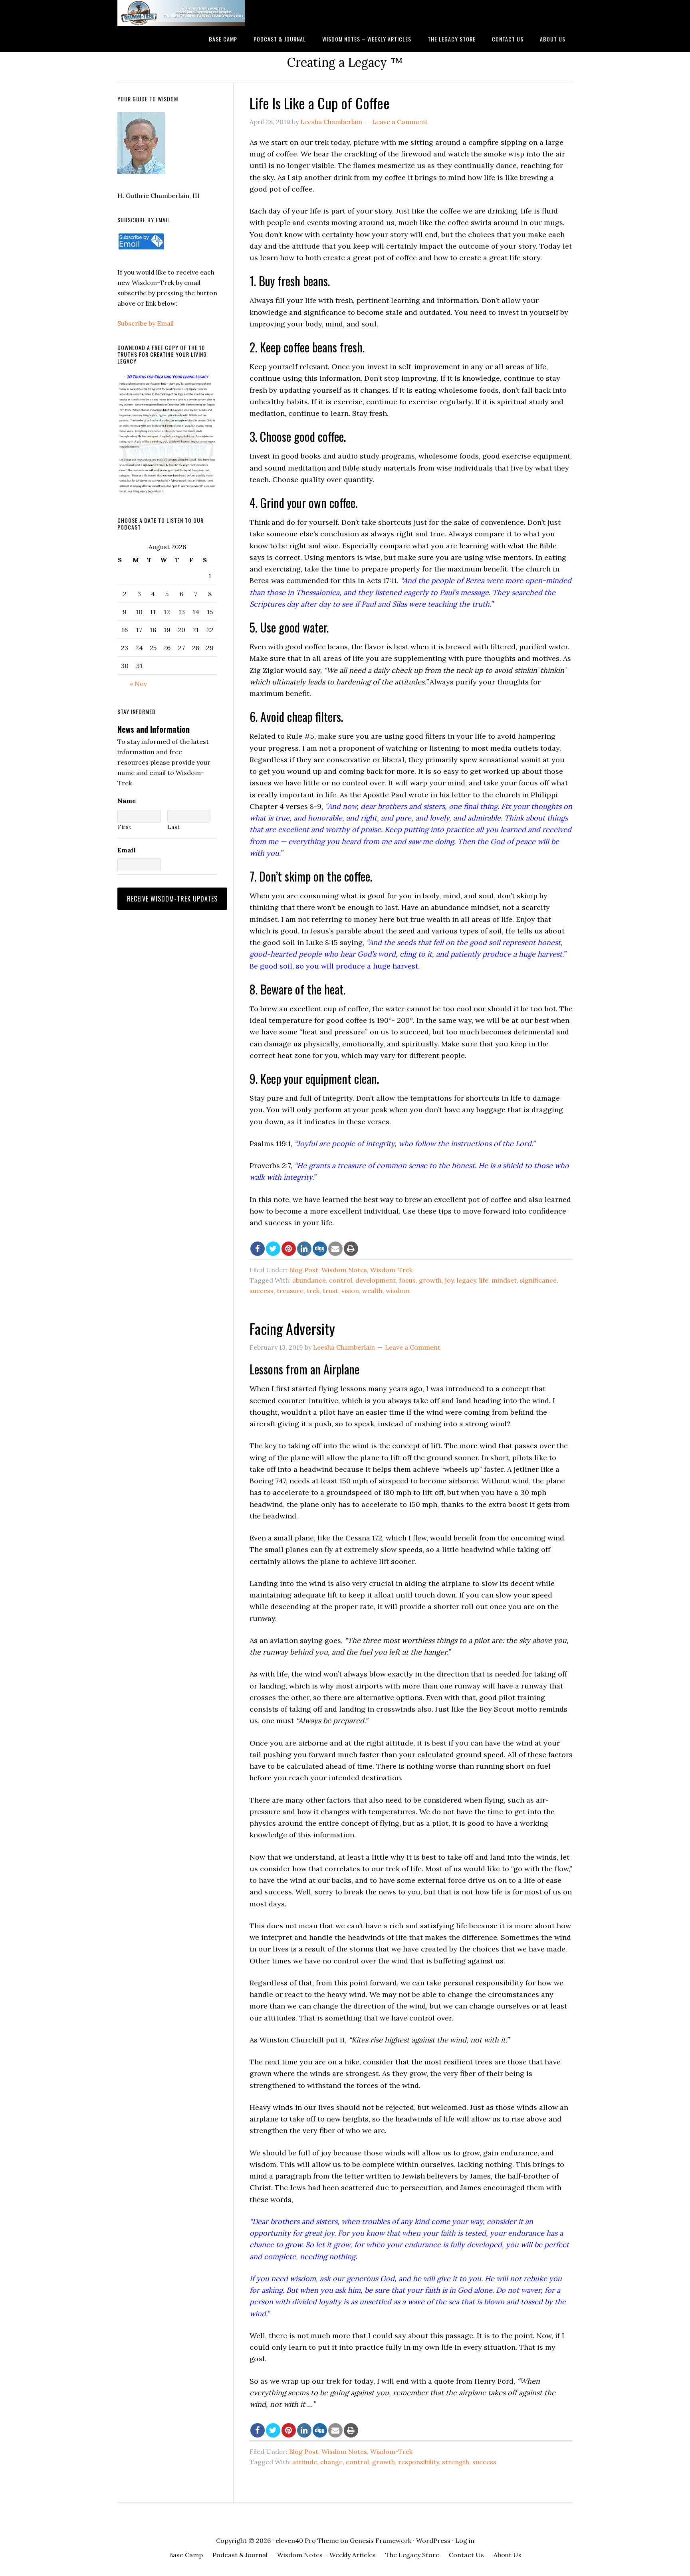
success (262, 1291)
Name (127, 801)
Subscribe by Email (146, 323)
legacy (466, 1280)
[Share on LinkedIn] (304, 1249)
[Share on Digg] (320, 1249)
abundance (309, 1280)
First (125, 827)
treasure (290, 1291)
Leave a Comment (400, 122)
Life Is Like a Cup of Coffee (320, 103)
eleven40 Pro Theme (307, 2540)
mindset (504, 1280)
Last (174, 827)
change (331, 2462)
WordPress (433, 2540)
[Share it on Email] (335, 1249)
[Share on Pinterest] (289, 1249)
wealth (372, 1291)
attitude (305, 2462)
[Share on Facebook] (258, 1249)
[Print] (351, 1249)
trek (313, 1291)
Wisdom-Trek (391, 1270)
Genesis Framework (381, 2540)
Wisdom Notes (344, 1270)
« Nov (138, 684)
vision (350, 1291)
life (484, 1280)
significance (538, 1280)
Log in (465, 2540)
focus (407, 1280)
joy (449, 1280)
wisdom (398, 1291)
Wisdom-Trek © (181, 13)
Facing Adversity (292, 1328)
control (341, 1280)
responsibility (418, 2462)
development (376, 1280)
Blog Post (304, 1270)
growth (430, 1280)
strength (456, 2462)
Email (127, 850)
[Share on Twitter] (273, 1249)
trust (330, 1291)
